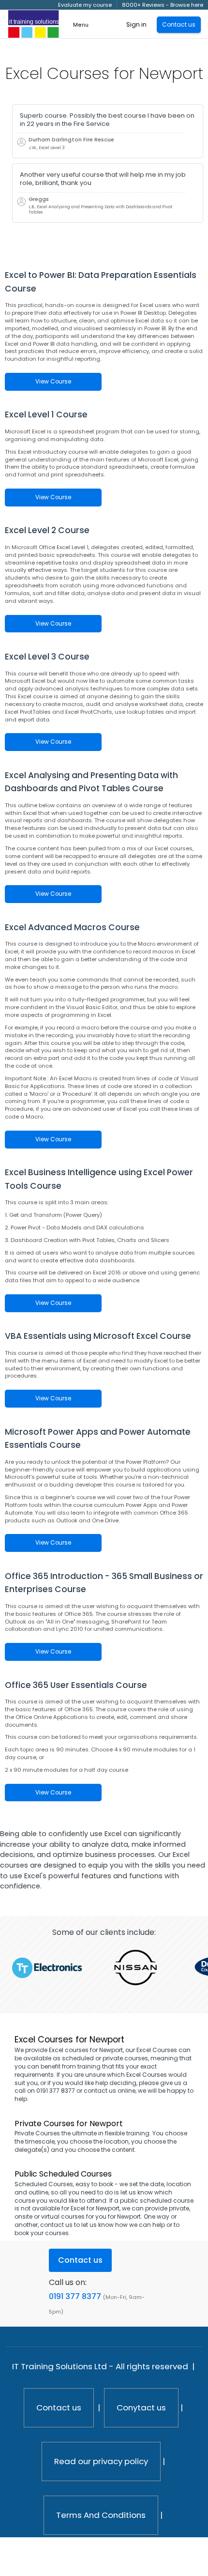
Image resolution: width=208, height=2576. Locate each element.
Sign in (136, 24)
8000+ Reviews (143, 5)
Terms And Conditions (101, 2515)
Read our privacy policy (101, 2461)
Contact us (59, 2407)
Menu (81, 25)
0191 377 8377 (75, 2296)
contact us (56, 2225)
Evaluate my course (85, 5)
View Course (53, 382)
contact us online (110, 2091)
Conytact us (141, 2407)
